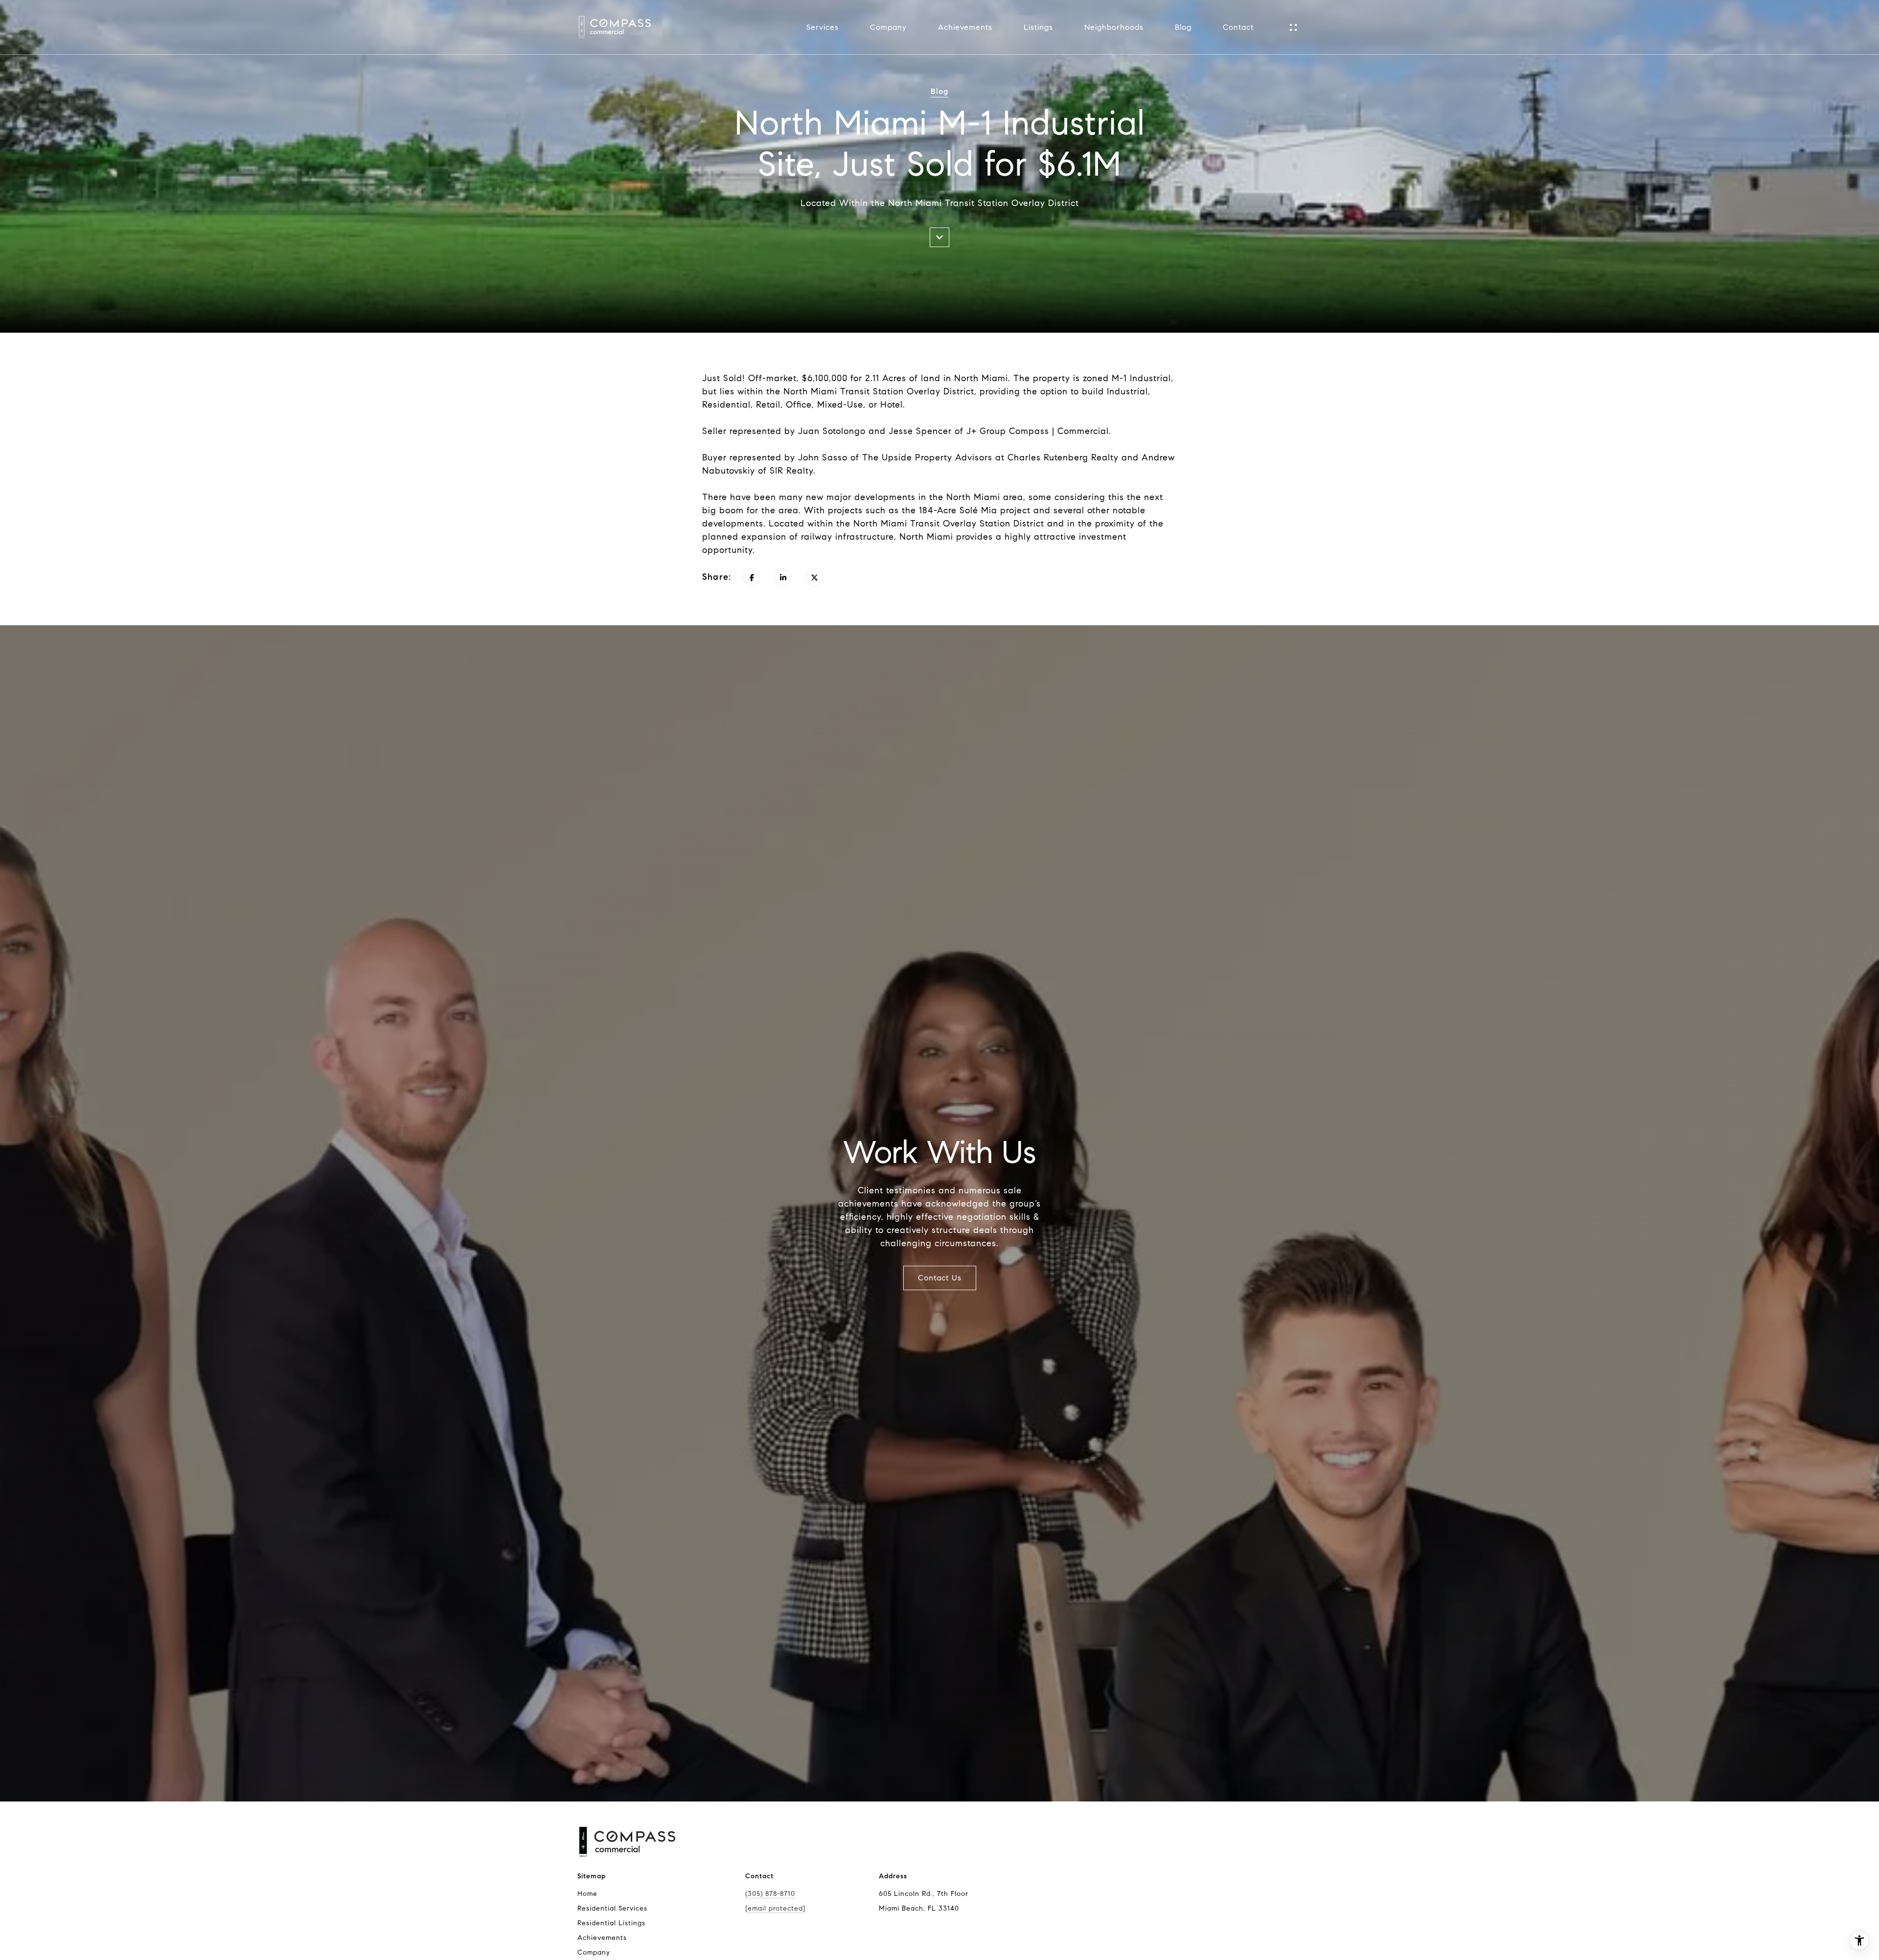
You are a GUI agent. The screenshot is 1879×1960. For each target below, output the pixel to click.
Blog (1183, 27)
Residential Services (612, 1908)
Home (587, 1894)
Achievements (965, 27)
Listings (1038, 27)
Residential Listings (611, 1923)
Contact (1238, 27)
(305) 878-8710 (770, 1894)
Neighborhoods (1114, 27)
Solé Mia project (995, 510)
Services (823, 27)
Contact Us (940, 1278)
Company (888, 27)
